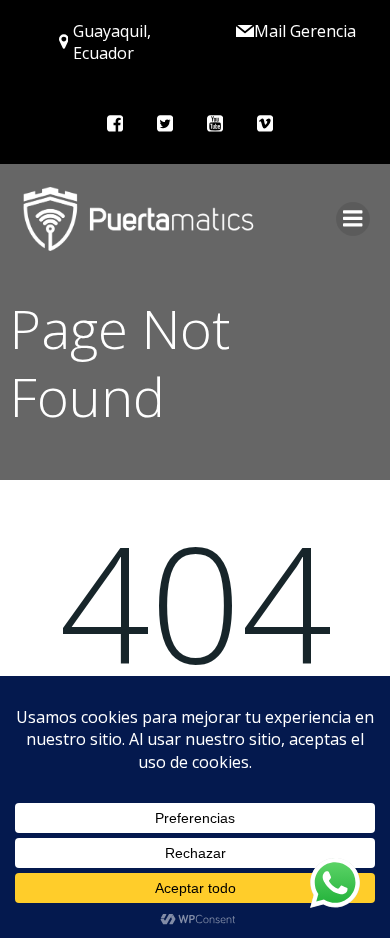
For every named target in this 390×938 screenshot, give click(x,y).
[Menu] (353, 219)
